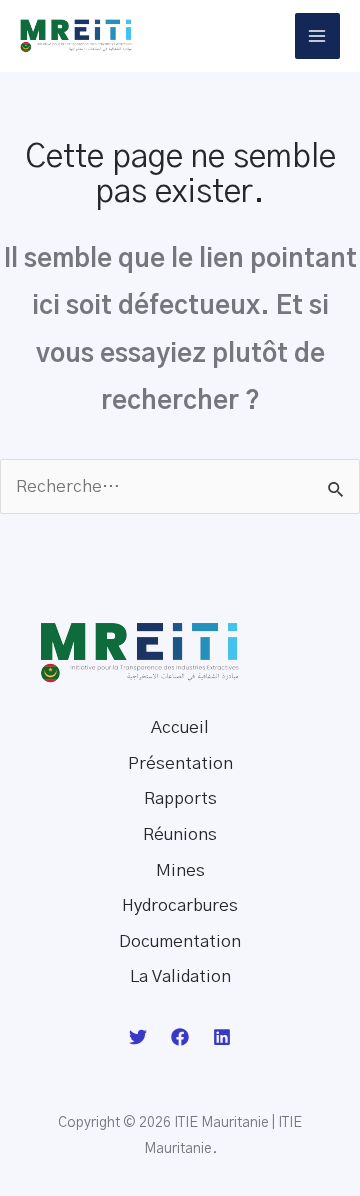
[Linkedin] (222, 1037)
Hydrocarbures (180, 905)
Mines (180, 870)
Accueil (180, 727)
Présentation (180, 763)
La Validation (180, 976)
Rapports (180, 798)
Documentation (180, 941)
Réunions (180, 834)
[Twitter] (138, 1037)
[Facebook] (180, 1037)
